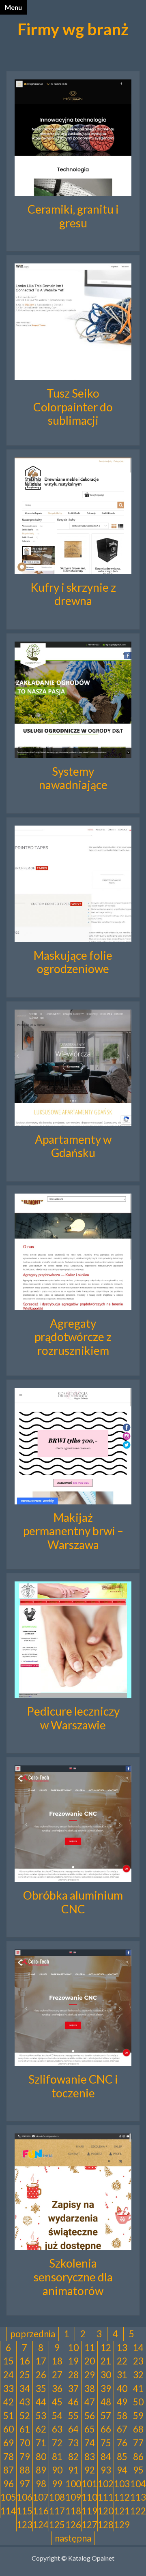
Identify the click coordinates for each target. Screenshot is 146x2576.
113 (138, 2497)
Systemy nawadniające (73, 778)
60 (9, 2429)
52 (25, 2416)
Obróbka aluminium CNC (73, 1902)
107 (41, 2497)
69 (9, 2443)
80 (41, 2457)
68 (138, 2429)
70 (25, 2443)
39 (106, 2389)
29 (90, 2375)
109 (73, 2497)
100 (73, 2484)
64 (73, 2429)
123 (25, 2525)
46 (73, 2402)
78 (9, 2457)
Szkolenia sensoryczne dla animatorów (73, 2277)
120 (106, 2511)
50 (138, 2402)
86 (138, 2457)
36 (57, 2389)
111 (106, 2497)
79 (25, 2457)
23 (138, 2361)
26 (41, 2375)
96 (9, 2484)
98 (41, 2484)
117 (57, 2511)
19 (73, 2361)
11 (90, 2348)
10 (73, 2348)
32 (138, 2375)
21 (106, 2361)
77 (138, 2443)
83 (90, 2457)
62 (41, 2429)
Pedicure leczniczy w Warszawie (73, 1718)
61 (25, 2429)
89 (41, 2470)
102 (106, 2484)
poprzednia (33, 2334)
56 (90, 2416)
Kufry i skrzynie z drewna (73, 594)
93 (106, 2470)
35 (41, 2389)
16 (25, 2361)
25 (25, 2375)
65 (90, 2429)
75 (106, 2443)
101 (89, 2484)
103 (122, 2484)
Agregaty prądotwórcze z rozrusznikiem (73, 1337)
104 (138, 2484)
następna (73, 2538)
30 (106, 2375)
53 (41, 2416)
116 (41, 2511)
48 (106, 2402)
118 (73, 2511)
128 (106, 2525)
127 (89, 2525)
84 (106, 2457)
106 (25, 2497)
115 (25, 2511)
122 (138, 2511)
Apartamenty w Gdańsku (73, 1146)
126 (73, 2525)
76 (122, 2443)
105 (8, 2497)
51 (9, 2416)
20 (90, 2361)
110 (89, 2497)
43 (25, 2402)
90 (57, 2470)
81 (57, 2457)
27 (57, 2375)
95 (138, 2470)
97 (25, 2484)
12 (106, 2348)
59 (138, 2416)
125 (57, 2525)
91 (73, 2470)
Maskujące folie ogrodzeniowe (73, 962)
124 (41, 2525)
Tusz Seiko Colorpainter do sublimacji (73, 407)
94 (122, 2470)
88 (25, 2470)
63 (57, 2429)
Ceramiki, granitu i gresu (73, 216)
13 (122, 2348)
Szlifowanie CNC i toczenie (73, 2086)
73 (73, 2443)
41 (138, 2389)
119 (89, 2511)
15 (9, 2361)
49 (122, 2402)
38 (90, 2389)
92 (90, 2470)
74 (90, 2443)
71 (41, 2443)
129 (122, 2525)
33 (9, 2389)
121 (122, 2511)
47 (90, 2402)
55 (73, 2416)
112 (122, 2497)
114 (8, 2511)
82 (73, 2457)
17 (41, 2361)
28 (73, 2375)
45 (57, 2402)
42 (9, 2402)
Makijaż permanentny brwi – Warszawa (73, 1531)
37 (73, 2389)
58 (122, 2416)
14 (138, 2348)
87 (9, 2470)
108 (57, 2497)
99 (57, 2484)
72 (57, 2443)
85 (122, 2457)
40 (122, 2389)
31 (122, 2375)
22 (122, 2361)
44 (41, 2402)
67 (122, 2429)
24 (9, 2375)
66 (106, 2429)
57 (106, 2416)
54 (57, 2416)
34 (25, 2389)
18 (57, 2361)
